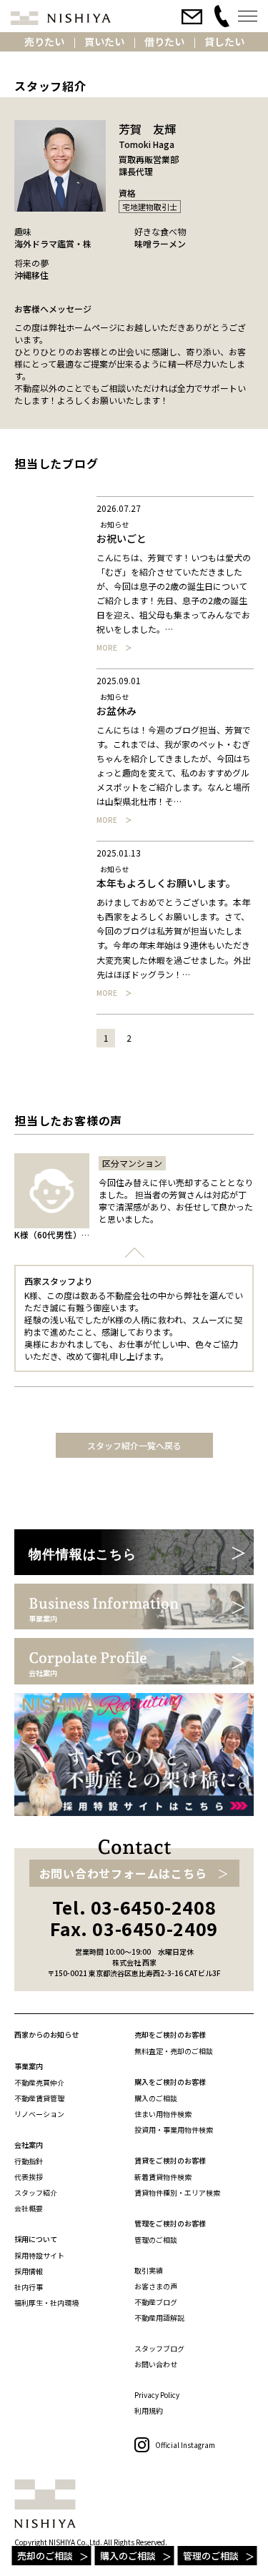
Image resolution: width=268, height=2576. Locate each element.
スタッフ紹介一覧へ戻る (134, 1445)
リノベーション (39, 2114)
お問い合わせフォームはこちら (123, 1873)
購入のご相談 (128, 2556)
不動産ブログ (156, 2302)
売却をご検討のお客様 (170, 2034)
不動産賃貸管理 (39, 2098)
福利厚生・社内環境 (46, 2303)
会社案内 (29, 2145)
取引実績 (149, 2270)
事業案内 (29, 2066)
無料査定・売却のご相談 (174, 2051)
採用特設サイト (39, 2255)
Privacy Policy (157, 2395)
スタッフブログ (159, 2348)
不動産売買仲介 (39, 2082)
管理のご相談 (211, 2556)
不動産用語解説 (159, 2318)
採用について (36, 2239)
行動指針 (29, 2161)
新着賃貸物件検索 (163, 2177)
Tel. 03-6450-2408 (134, 1907)
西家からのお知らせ (46, 2034)
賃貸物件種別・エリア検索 (177, 2192)
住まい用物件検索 (163, 2114)
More (107, 648)
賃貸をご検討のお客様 (170, 2160)
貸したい (224, 41)
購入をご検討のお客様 (170, 2082)
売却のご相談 (45, 2556)
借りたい (164, 41)
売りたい (44, 41)
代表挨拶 (29, 2177)
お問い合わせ (156, 2364)
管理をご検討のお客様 (170, 2223)
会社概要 (29, 2208)
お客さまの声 (156, 2286)
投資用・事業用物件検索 (174, 2130)
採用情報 (29, 2271)
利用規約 (149, 2410)
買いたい (104, 41)
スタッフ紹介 (36, 2192)
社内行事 (29, 2287)
